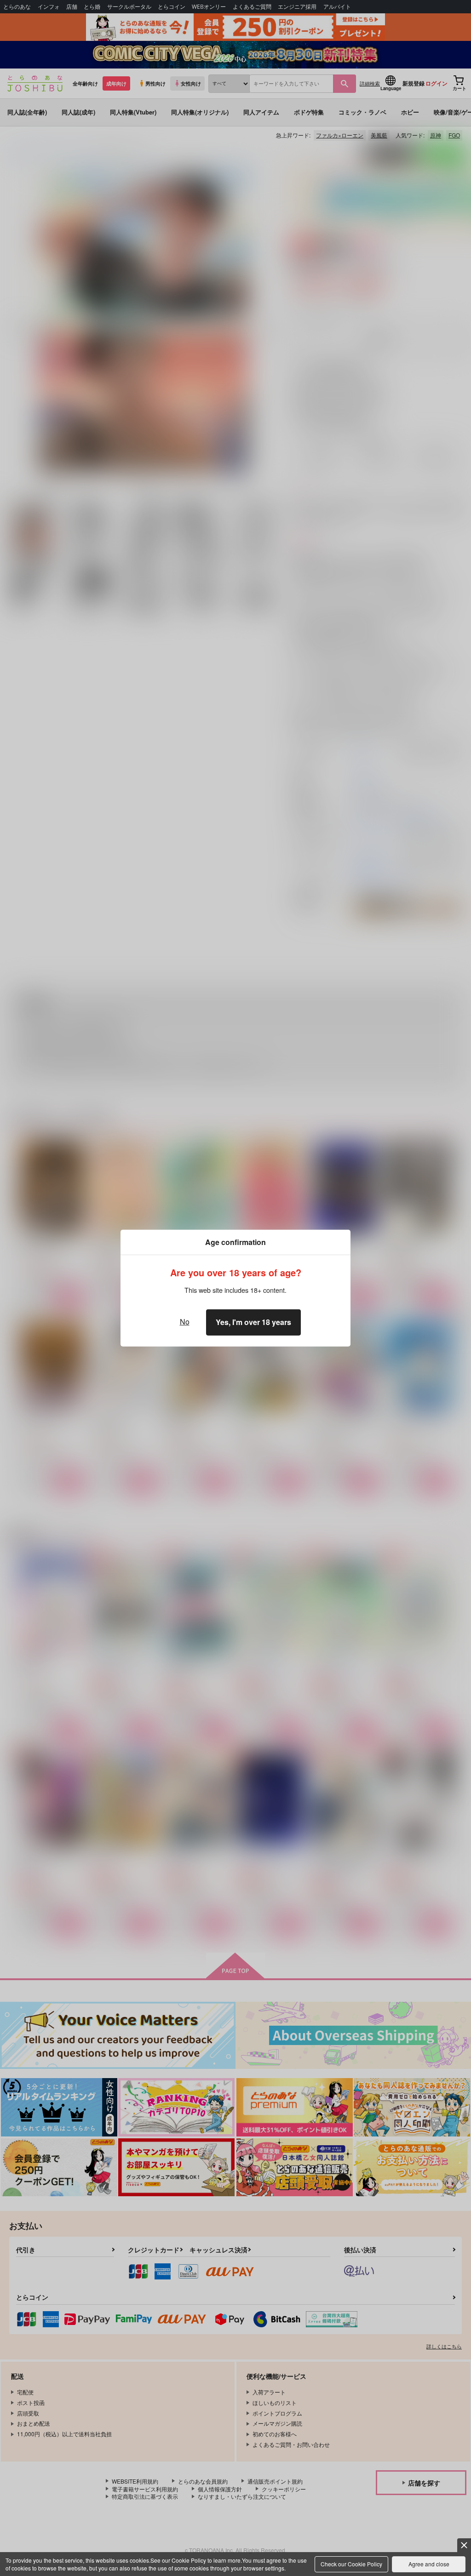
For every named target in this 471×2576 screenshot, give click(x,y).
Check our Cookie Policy (351, 2564)
